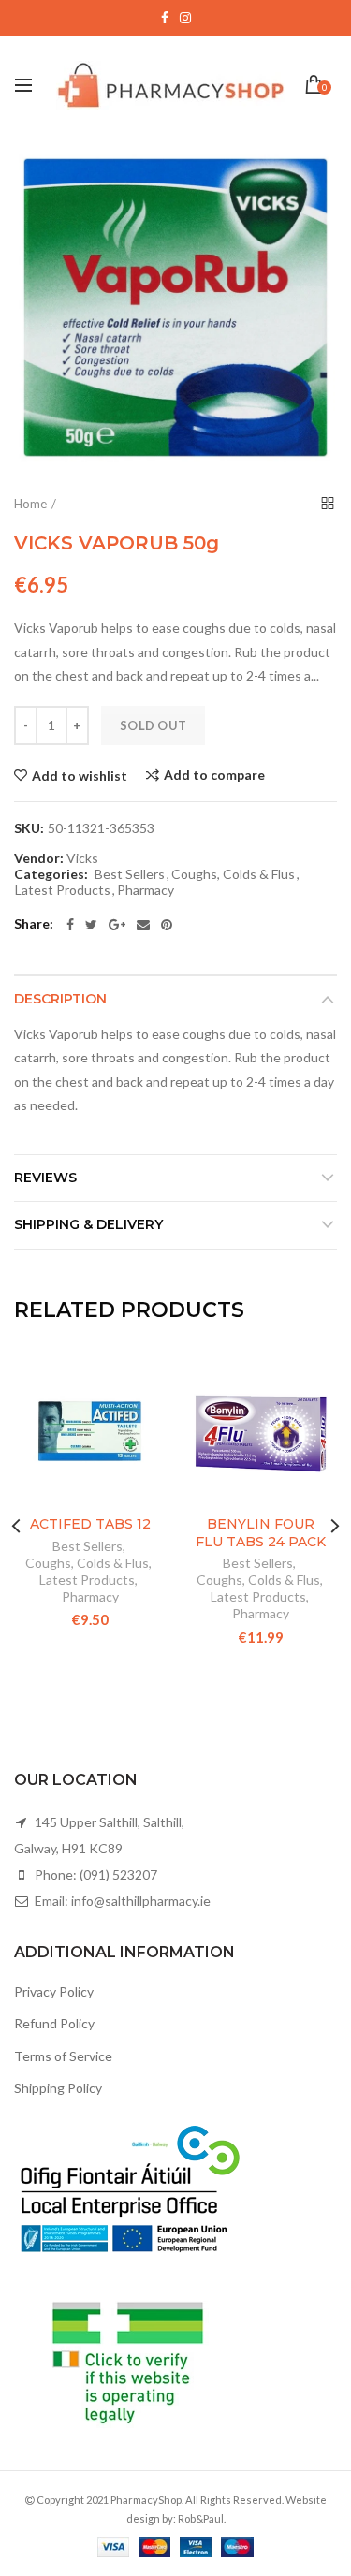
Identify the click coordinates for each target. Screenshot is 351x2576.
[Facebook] (70, 925)
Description (60, 999)
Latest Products (63, 890)
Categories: (51, 874)
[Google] (117, 925)
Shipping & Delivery (88, 1224)
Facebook (165, 18)
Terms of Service (63, 2056)
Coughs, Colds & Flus (233, 874)
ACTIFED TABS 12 (90, 1524)
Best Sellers (130, 874)
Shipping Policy (58, 2088)
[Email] (143, 925)
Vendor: (39, 858)
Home (30, 504)
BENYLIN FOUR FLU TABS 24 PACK (261, 1532)
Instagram (185, 18)
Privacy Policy (54, 1991)
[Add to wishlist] (141, 1380)
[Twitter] (91, 925)
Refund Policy (54, 2023)
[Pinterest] (167, 925)
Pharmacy (146, 890)
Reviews (45, 1178)
